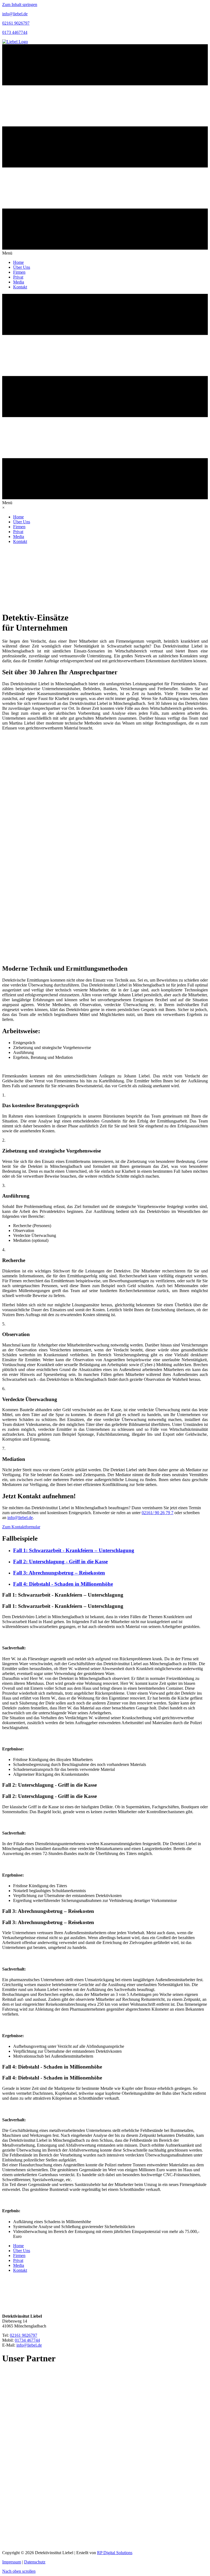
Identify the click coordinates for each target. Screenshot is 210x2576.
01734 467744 (27, 2340)
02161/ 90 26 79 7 (157, 1513)
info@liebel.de (15, 14)
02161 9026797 (16, 23)
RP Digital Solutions (115, 2553)
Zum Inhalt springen (20, 5)
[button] (21, 1527)
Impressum (12, 2562)
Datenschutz (35, 2562)
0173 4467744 (15, 32)
